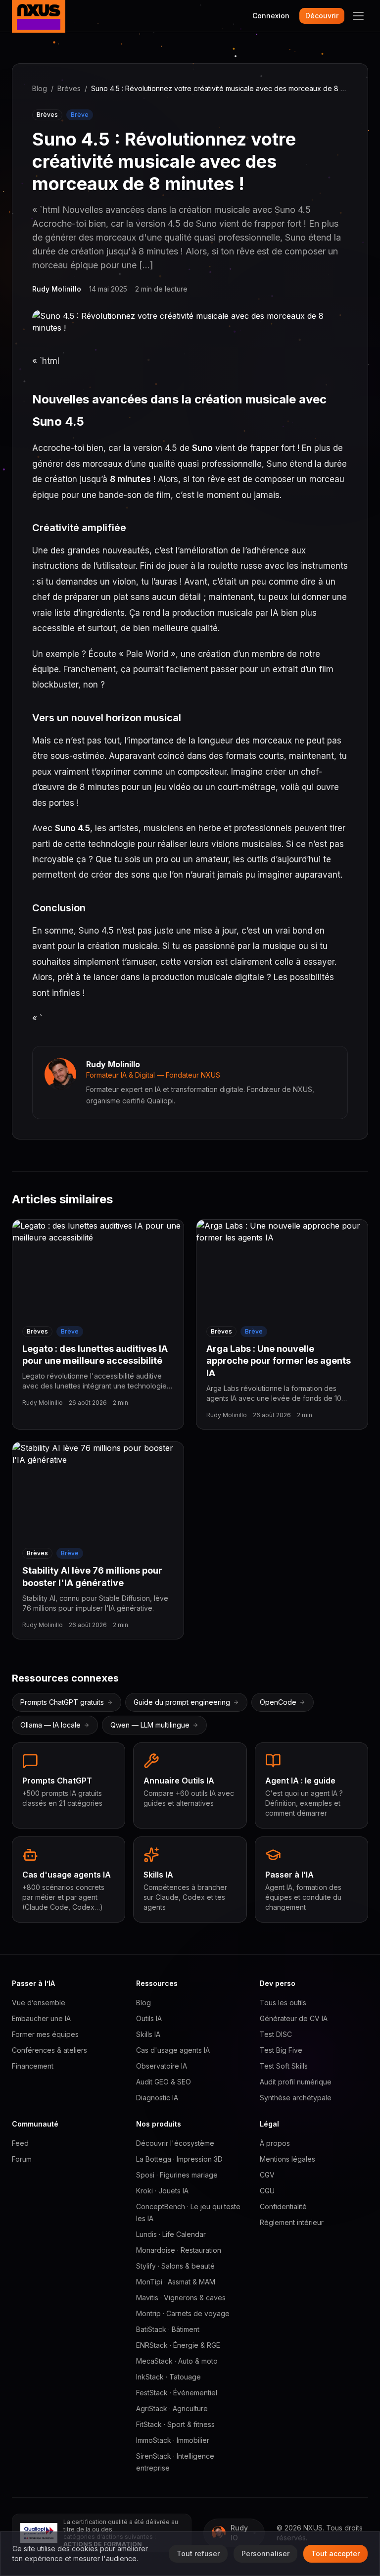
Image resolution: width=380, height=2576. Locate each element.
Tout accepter (335, 2553)
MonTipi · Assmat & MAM (176, 2282)
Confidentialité (283, 2206)
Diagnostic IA (157, 2098)
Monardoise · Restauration (179, 2250)
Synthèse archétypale (296, 2098)
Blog (40, 88)
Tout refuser (198, 2553)
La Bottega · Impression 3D (179, 2159)
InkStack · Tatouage (168, 2377)
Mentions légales (287, 2159)
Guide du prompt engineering (182, 1702)
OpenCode (278, 1702)
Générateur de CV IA (294, 2018)
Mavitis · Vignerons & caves (181, 2298)
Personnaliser (265, 2553)
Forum (22, 2159)
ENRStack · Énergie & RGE (178, 2345)
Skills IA (148, 2034)
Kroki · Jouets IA (162, 2191)
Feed (20, 2143)
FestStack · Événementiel (177, 2393)
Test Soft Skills (284, 2066)
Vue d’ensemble (39, 2003)
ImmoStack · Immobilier (173, 2440)
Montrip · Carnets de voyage (183, 2313)
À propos (275, 2143)
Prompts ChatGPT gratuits (62, 1702)
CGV (267, 2175)
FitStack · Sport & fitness (175, 2424)
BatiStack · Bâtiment (168, 2329)
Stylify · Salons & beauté (175, 2266)
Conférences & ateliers (49, 2050)
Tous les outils (283, 2003)
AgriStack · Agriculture (172, 2408)
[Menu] (358, 16)
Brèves (69, 88)
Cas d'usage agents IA (173, 2050)
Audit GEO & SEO (164, 2082)
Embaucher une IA (41, 2018)
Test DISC (276, 2034)
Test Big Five (281, 2050)
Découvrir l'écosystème (175, 2143)
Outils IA (149, 2018)
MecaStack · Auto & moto (177, 2361)
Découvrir (322, 16)
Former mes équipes (45, 2034)
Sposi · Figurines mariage (177, 2175)
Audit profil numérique (296, 2082)
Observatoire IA (162, 2066)
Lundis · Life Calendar (171, 2234)
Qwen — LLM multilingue (150, 1725)
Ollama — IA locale (50, 1725)
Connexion (271, 16)
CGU (267, 2191)
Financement (33, 2066)
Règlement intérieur (292, 2222)
